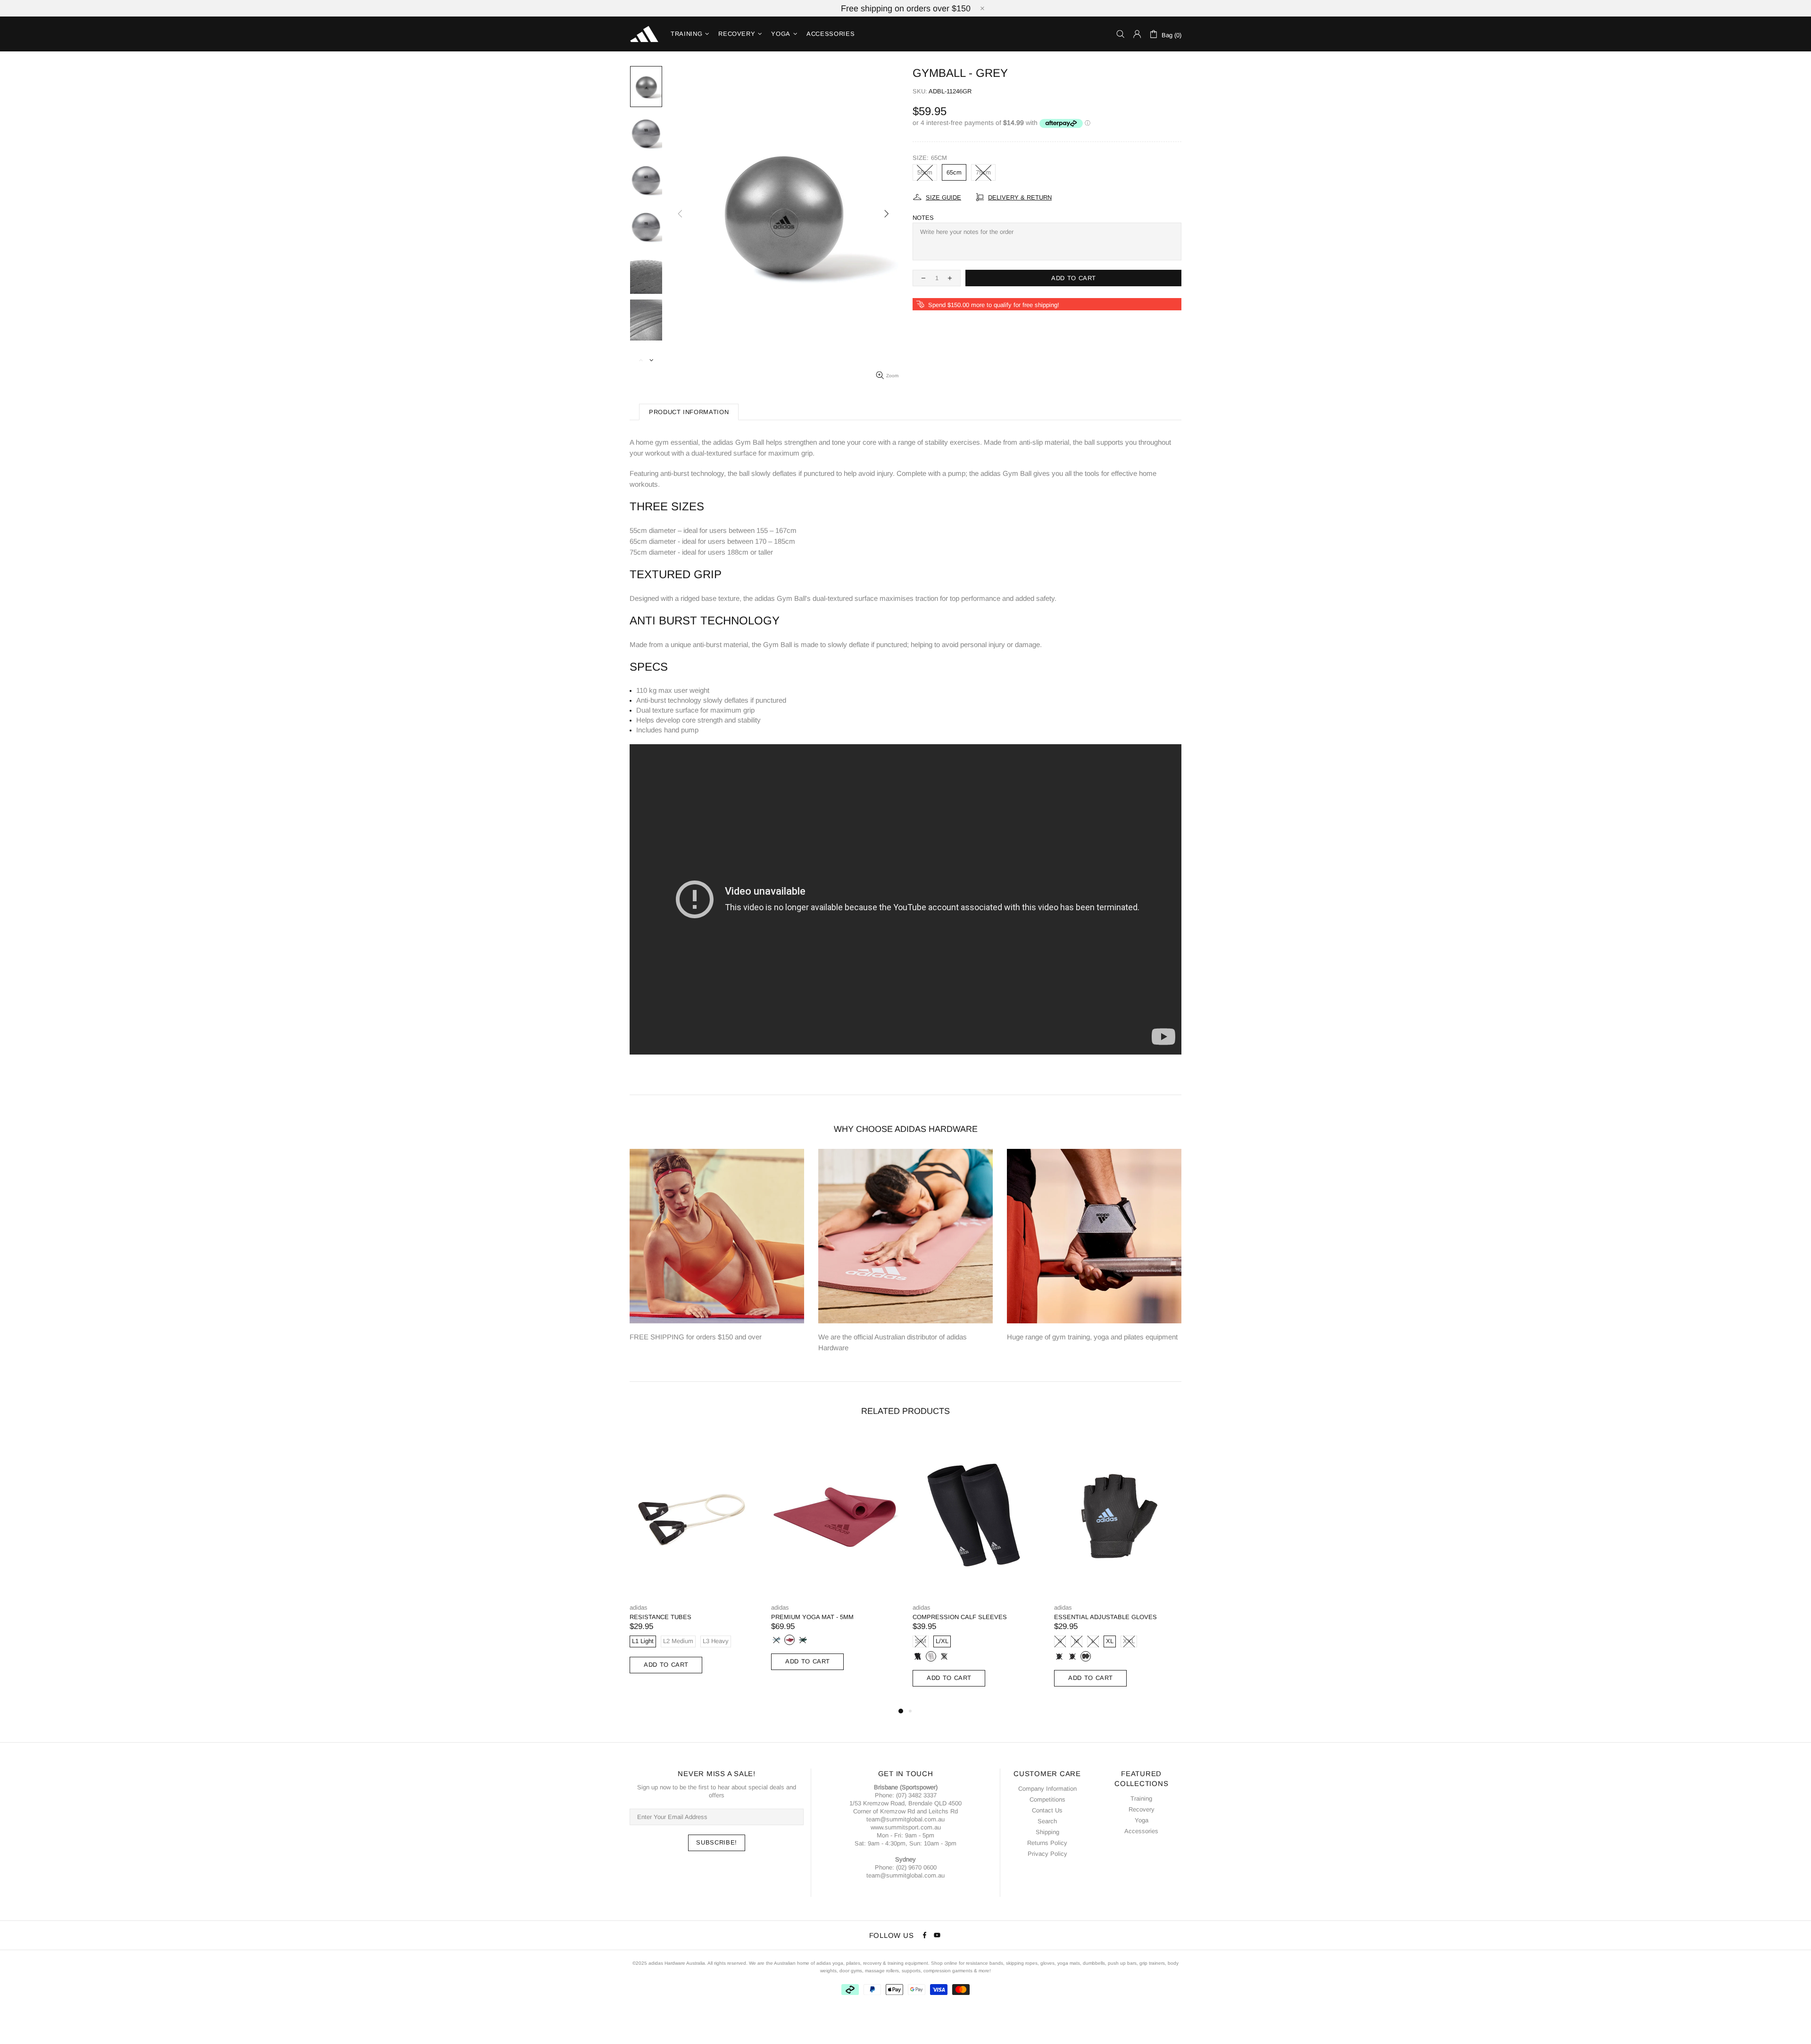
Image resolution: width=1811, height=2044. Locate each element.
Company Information (1047, 1789)
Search (1047, 1821)
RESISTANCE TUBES (660, 1617)
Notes (923, 218)
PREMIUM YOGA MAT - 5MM (812, 1617)
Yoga (1142, 1820)
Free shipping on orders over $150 (906, 8)
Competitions (1047, 1799)
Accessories (1141, 1831)
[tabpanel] (693, 1563)
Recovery (1142, 1809)
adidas (639, 1608)
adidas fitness (644, 34)
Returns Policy (1047, 1843)
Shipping (1047, 1832)
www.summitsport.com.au (906, 1827)
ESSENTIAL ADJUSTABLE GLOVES (1105, 1617)
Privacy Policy (1047, 1854)
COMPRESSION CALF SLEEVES (960, 1617)
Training (1141, 1799)
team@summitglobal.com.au (905, 1819)
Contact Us (1047, 1810)
